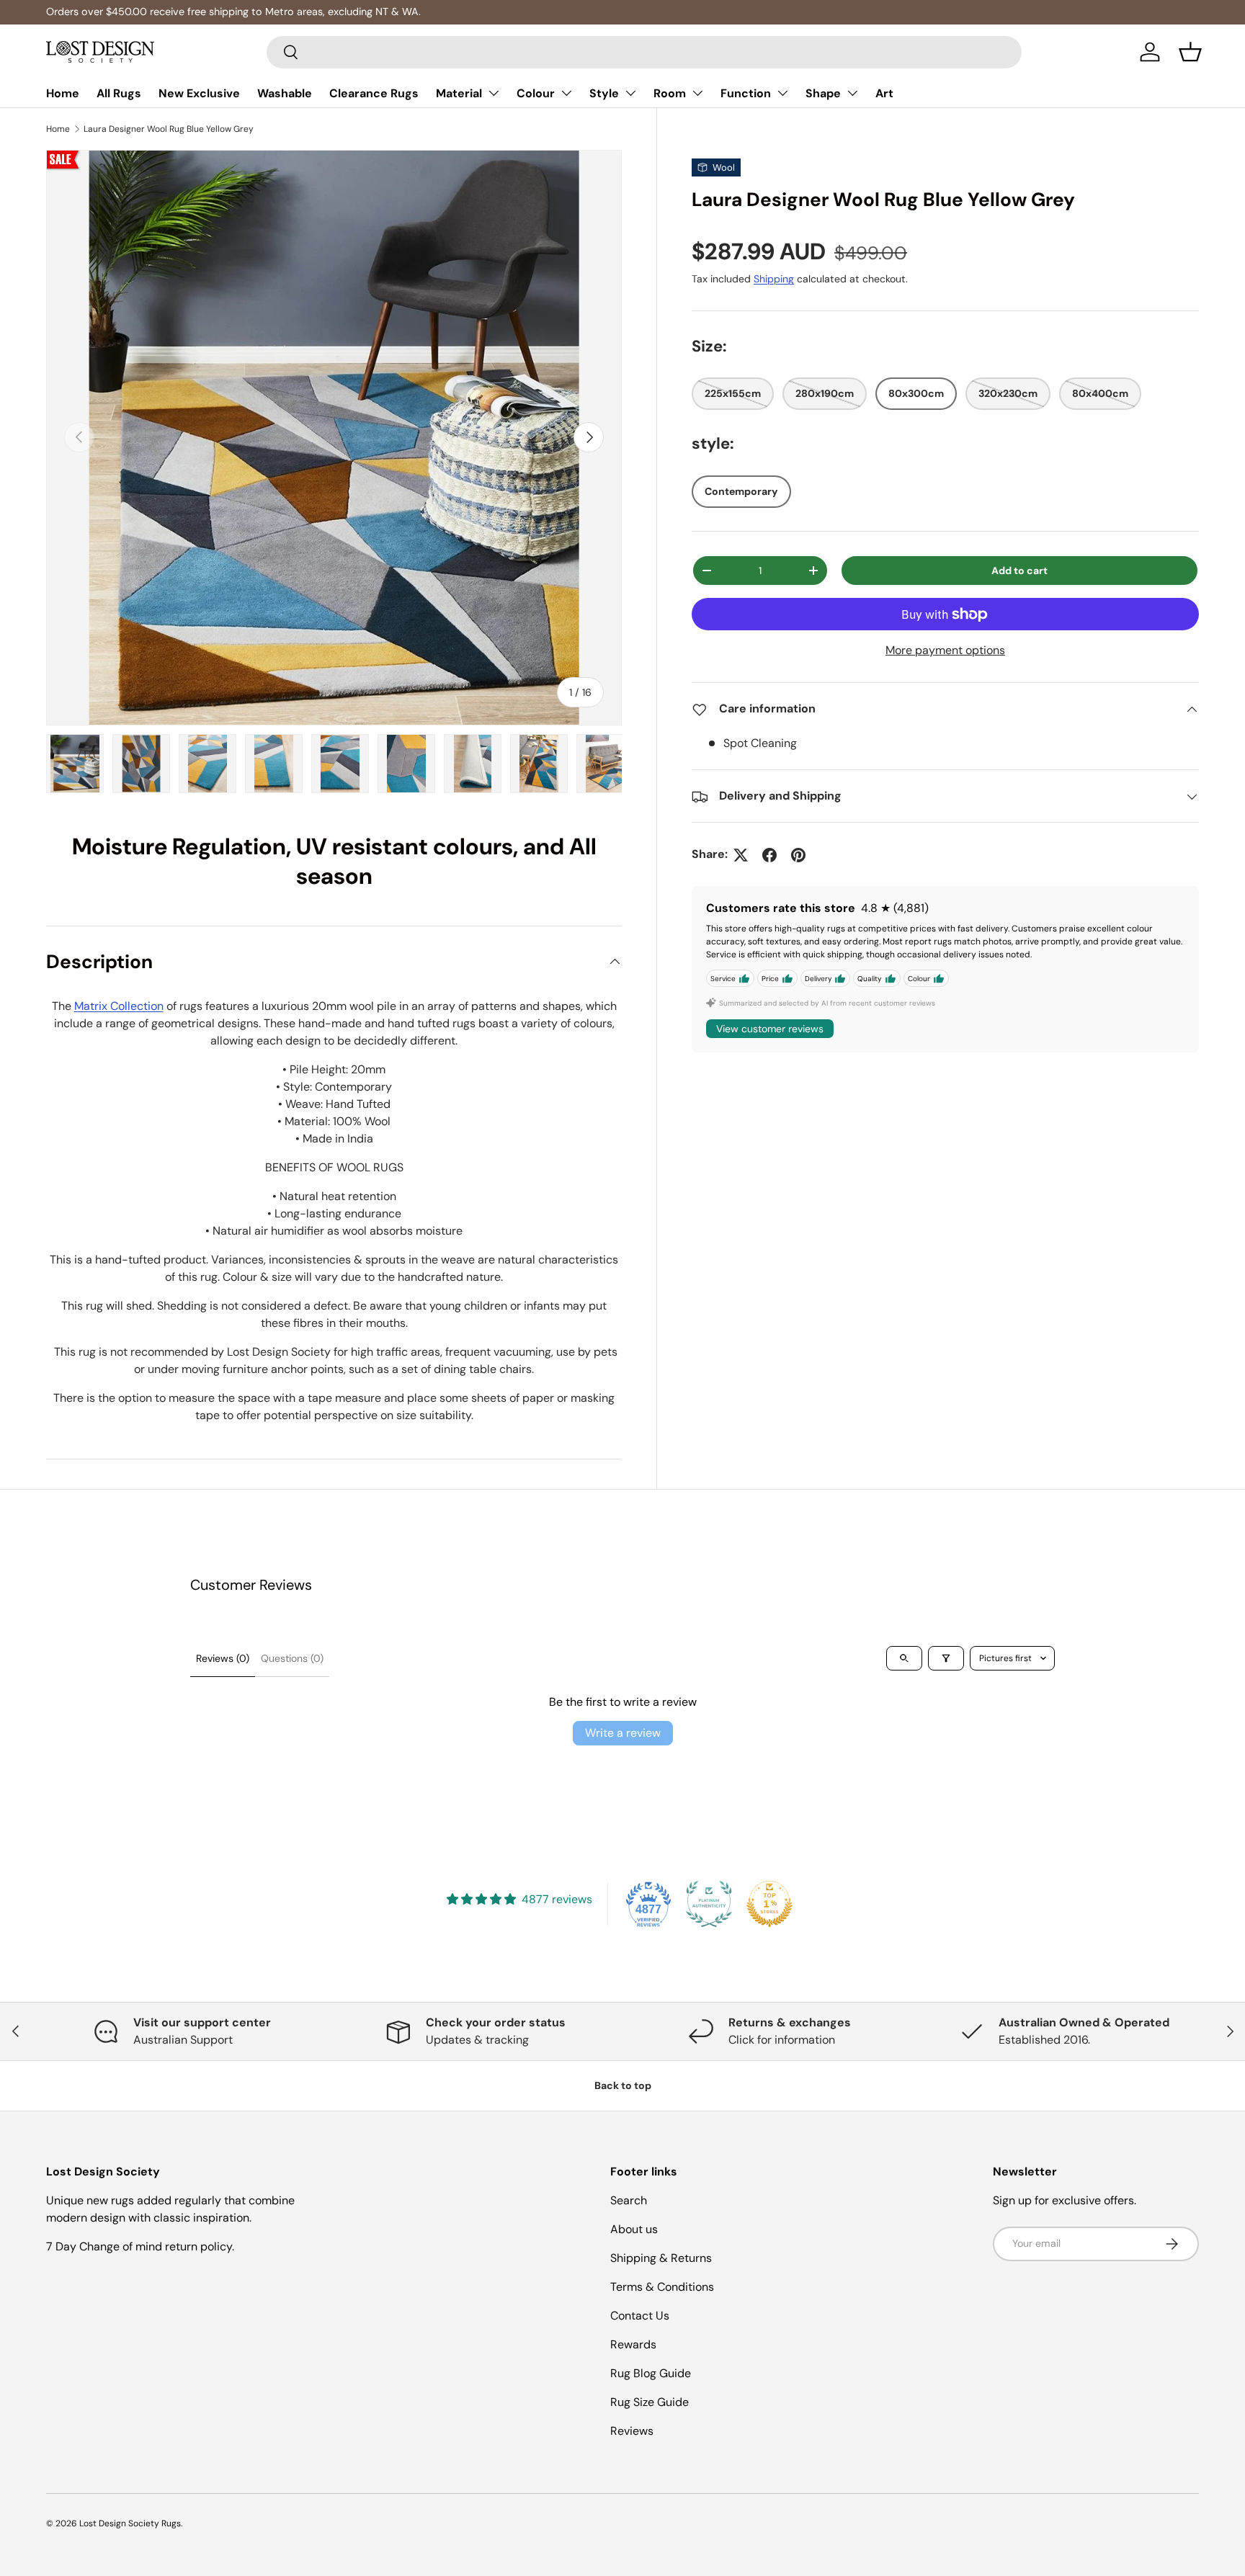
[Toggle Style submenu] (630, 93)
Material (459, 93)
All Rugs (119, 93)
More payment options (945, 651)
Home (63, 93)
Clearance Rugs (374, 93)
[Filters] (946, 1658)
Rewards (633, 2344)
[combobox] (644, 52)
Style (604, 93)
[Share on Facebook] (769, 855)
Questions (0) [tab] (292, 1658)
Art (884, 93)
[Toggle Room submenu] (697, 93)
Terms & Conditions (662, 2287)
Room (670, 93)
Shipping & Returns (661, 2258)
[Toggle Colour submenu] (566, 93)
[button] (1190, 52)
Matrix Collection (119, 1006)
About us (634, 2229)
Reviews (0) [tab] (223, 1658)
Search (629, 2200)
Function (746, 93)
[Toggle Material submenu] (494, 93)
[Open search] (904, 1658)
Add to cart (1019, 571)
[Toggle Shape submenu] (852, 93)
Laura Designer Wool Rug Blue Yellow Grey (169, 129)
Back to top (623, 2085)
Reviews (632, 2431)
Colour (536, 93)
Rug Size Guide (650, 2402)
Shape (823, 93)
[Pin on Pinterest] (798, 855)
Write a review (623, 1733)
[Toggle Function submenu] (782, 93)
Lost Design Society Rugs (130, 2523)
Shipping (774, 279)
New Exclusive (199, 93)
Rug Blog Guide (651, 2373)
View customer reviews (770, 1029)
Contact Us (640, 2316)
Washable (285, 93)
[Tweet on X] (741, 855)
